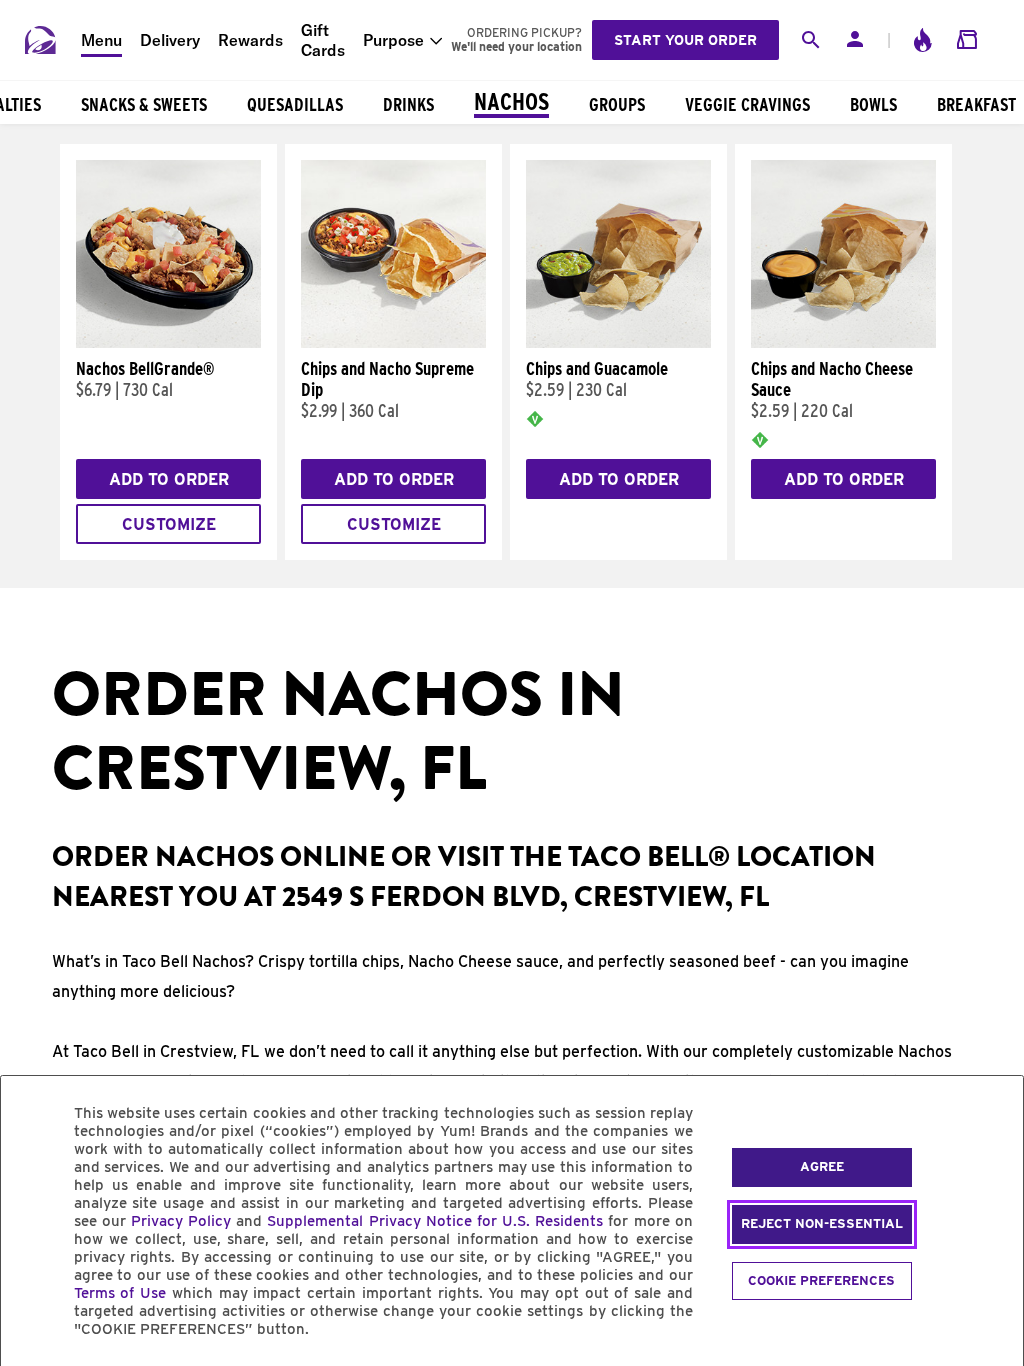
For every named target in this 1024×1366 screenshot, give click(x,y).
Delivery (170, 40)
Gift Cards (323, 40)
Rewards (250, 40)
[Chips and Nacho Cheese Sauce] (843, 343)
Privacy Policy (181, 1221)
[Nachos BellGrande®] (168, 343)
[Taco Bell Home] (41, 40)
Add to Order (169, 479)
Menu (101, 40)
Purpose (393, 40)
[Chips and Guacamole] (618, 343)
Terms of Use (120, 1293)
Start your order (685, 40)
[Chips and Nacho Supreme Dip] (393, 343)
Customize (169, 524)
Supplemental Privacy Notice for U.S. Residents (435, 1221)
